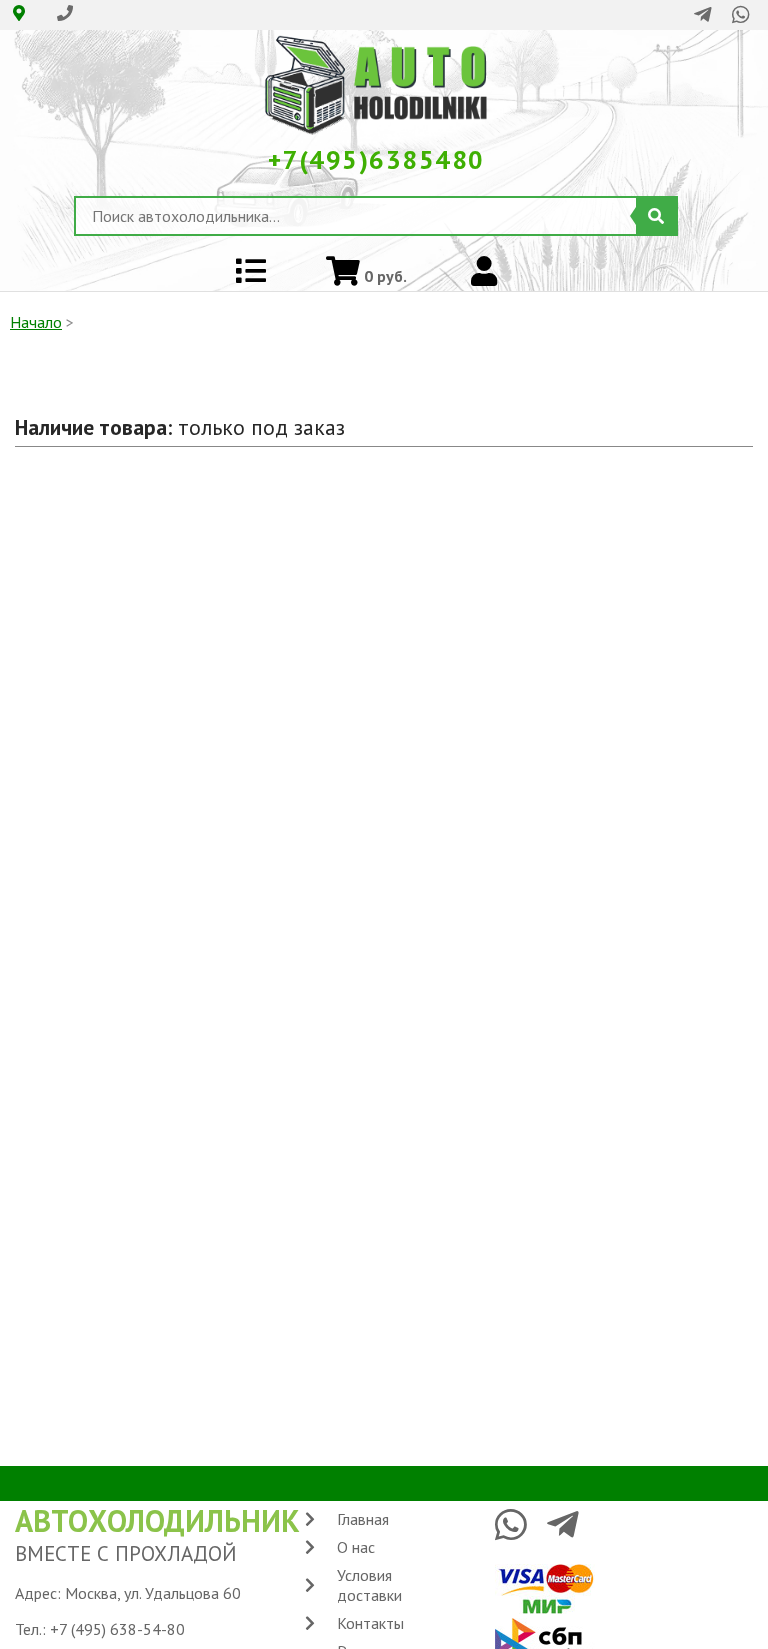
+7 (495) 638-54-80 (117, 1629)
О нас (356, 1547)
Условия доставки (369, 1585)
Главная (363, 1519)
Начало (36, 322)
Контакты (370, 1623)
